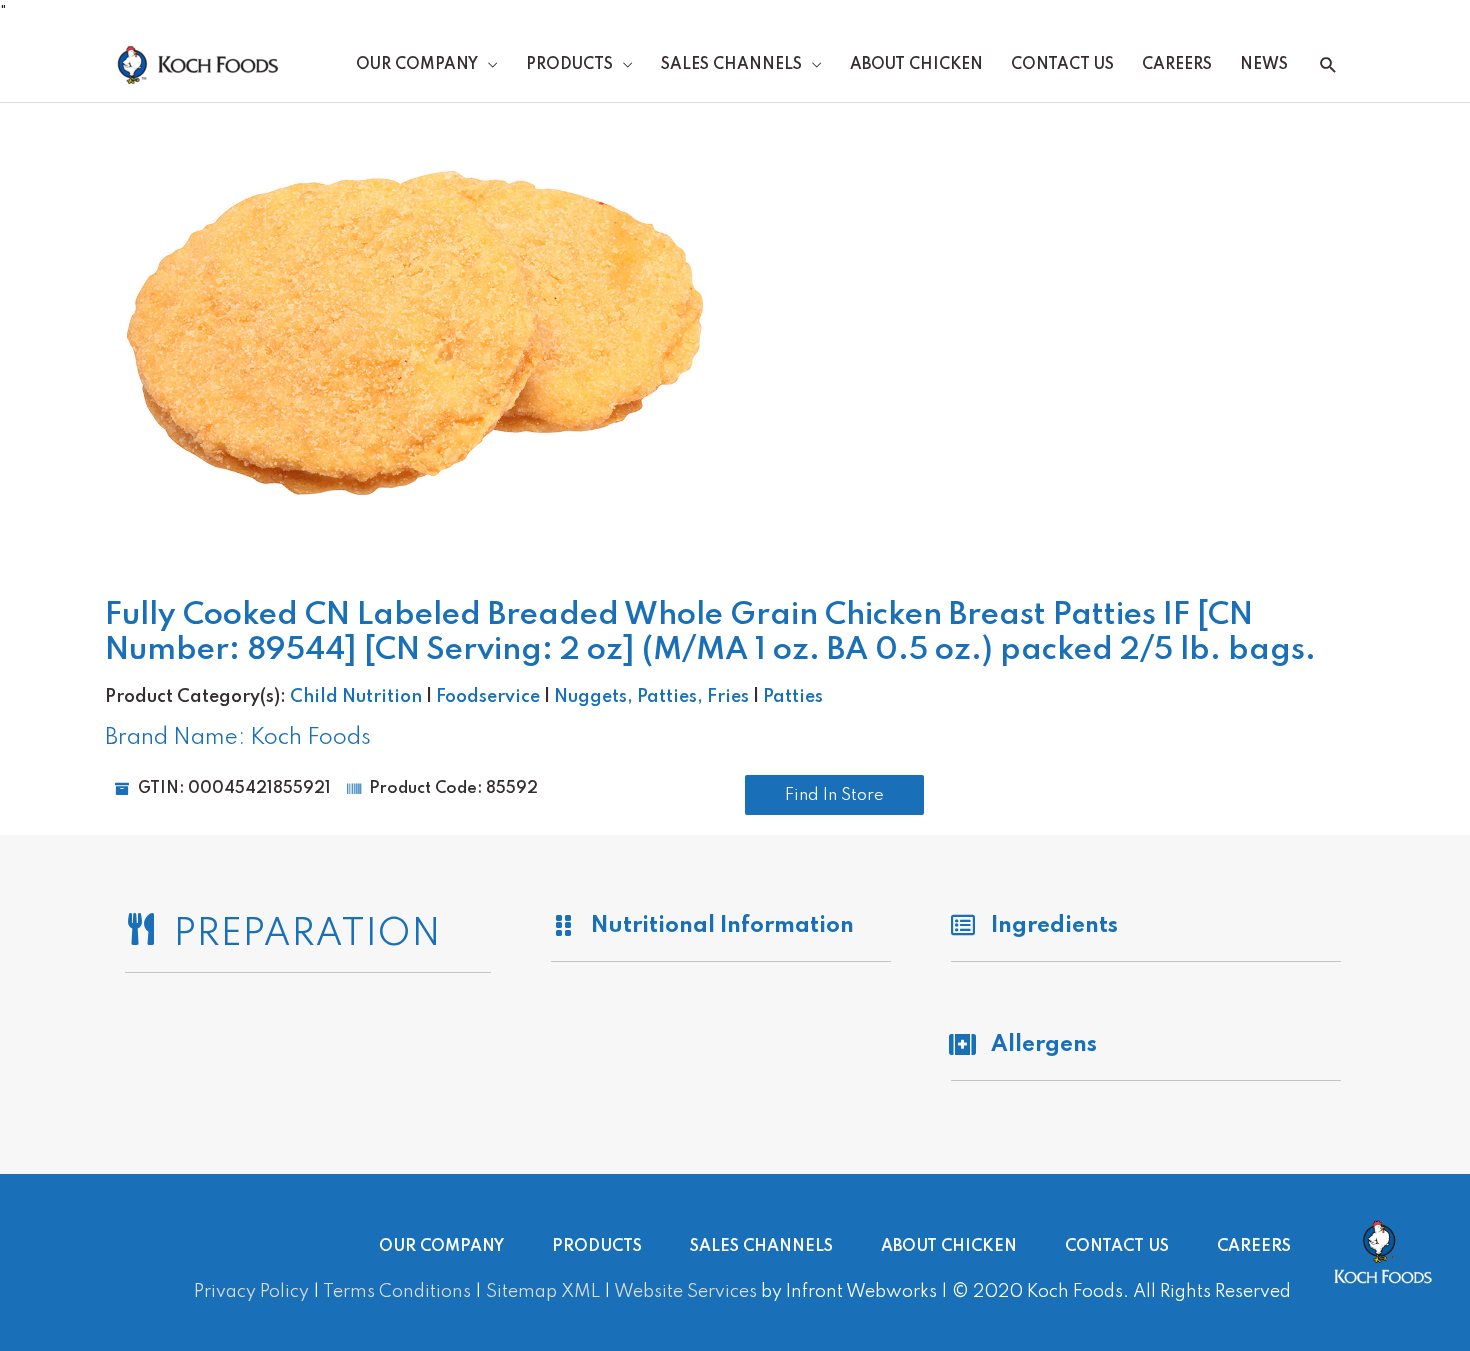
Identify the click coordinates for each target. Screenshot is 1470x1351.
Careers (1177, 65)
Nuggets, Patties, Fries (651, 697)
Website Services (685, 1292)
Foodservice (488, 697)
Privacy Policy (251, 1292)
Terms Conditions (397, 1292)
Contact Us (1062, 65)
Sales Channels (731, 65)
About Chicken (916, 65)
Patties (793, 697)
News (1264, 65)
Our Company (417, 65)
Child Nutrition (356, 697)
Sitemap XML (543, 1292)
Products (569, 65)
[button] (1328, 65)
